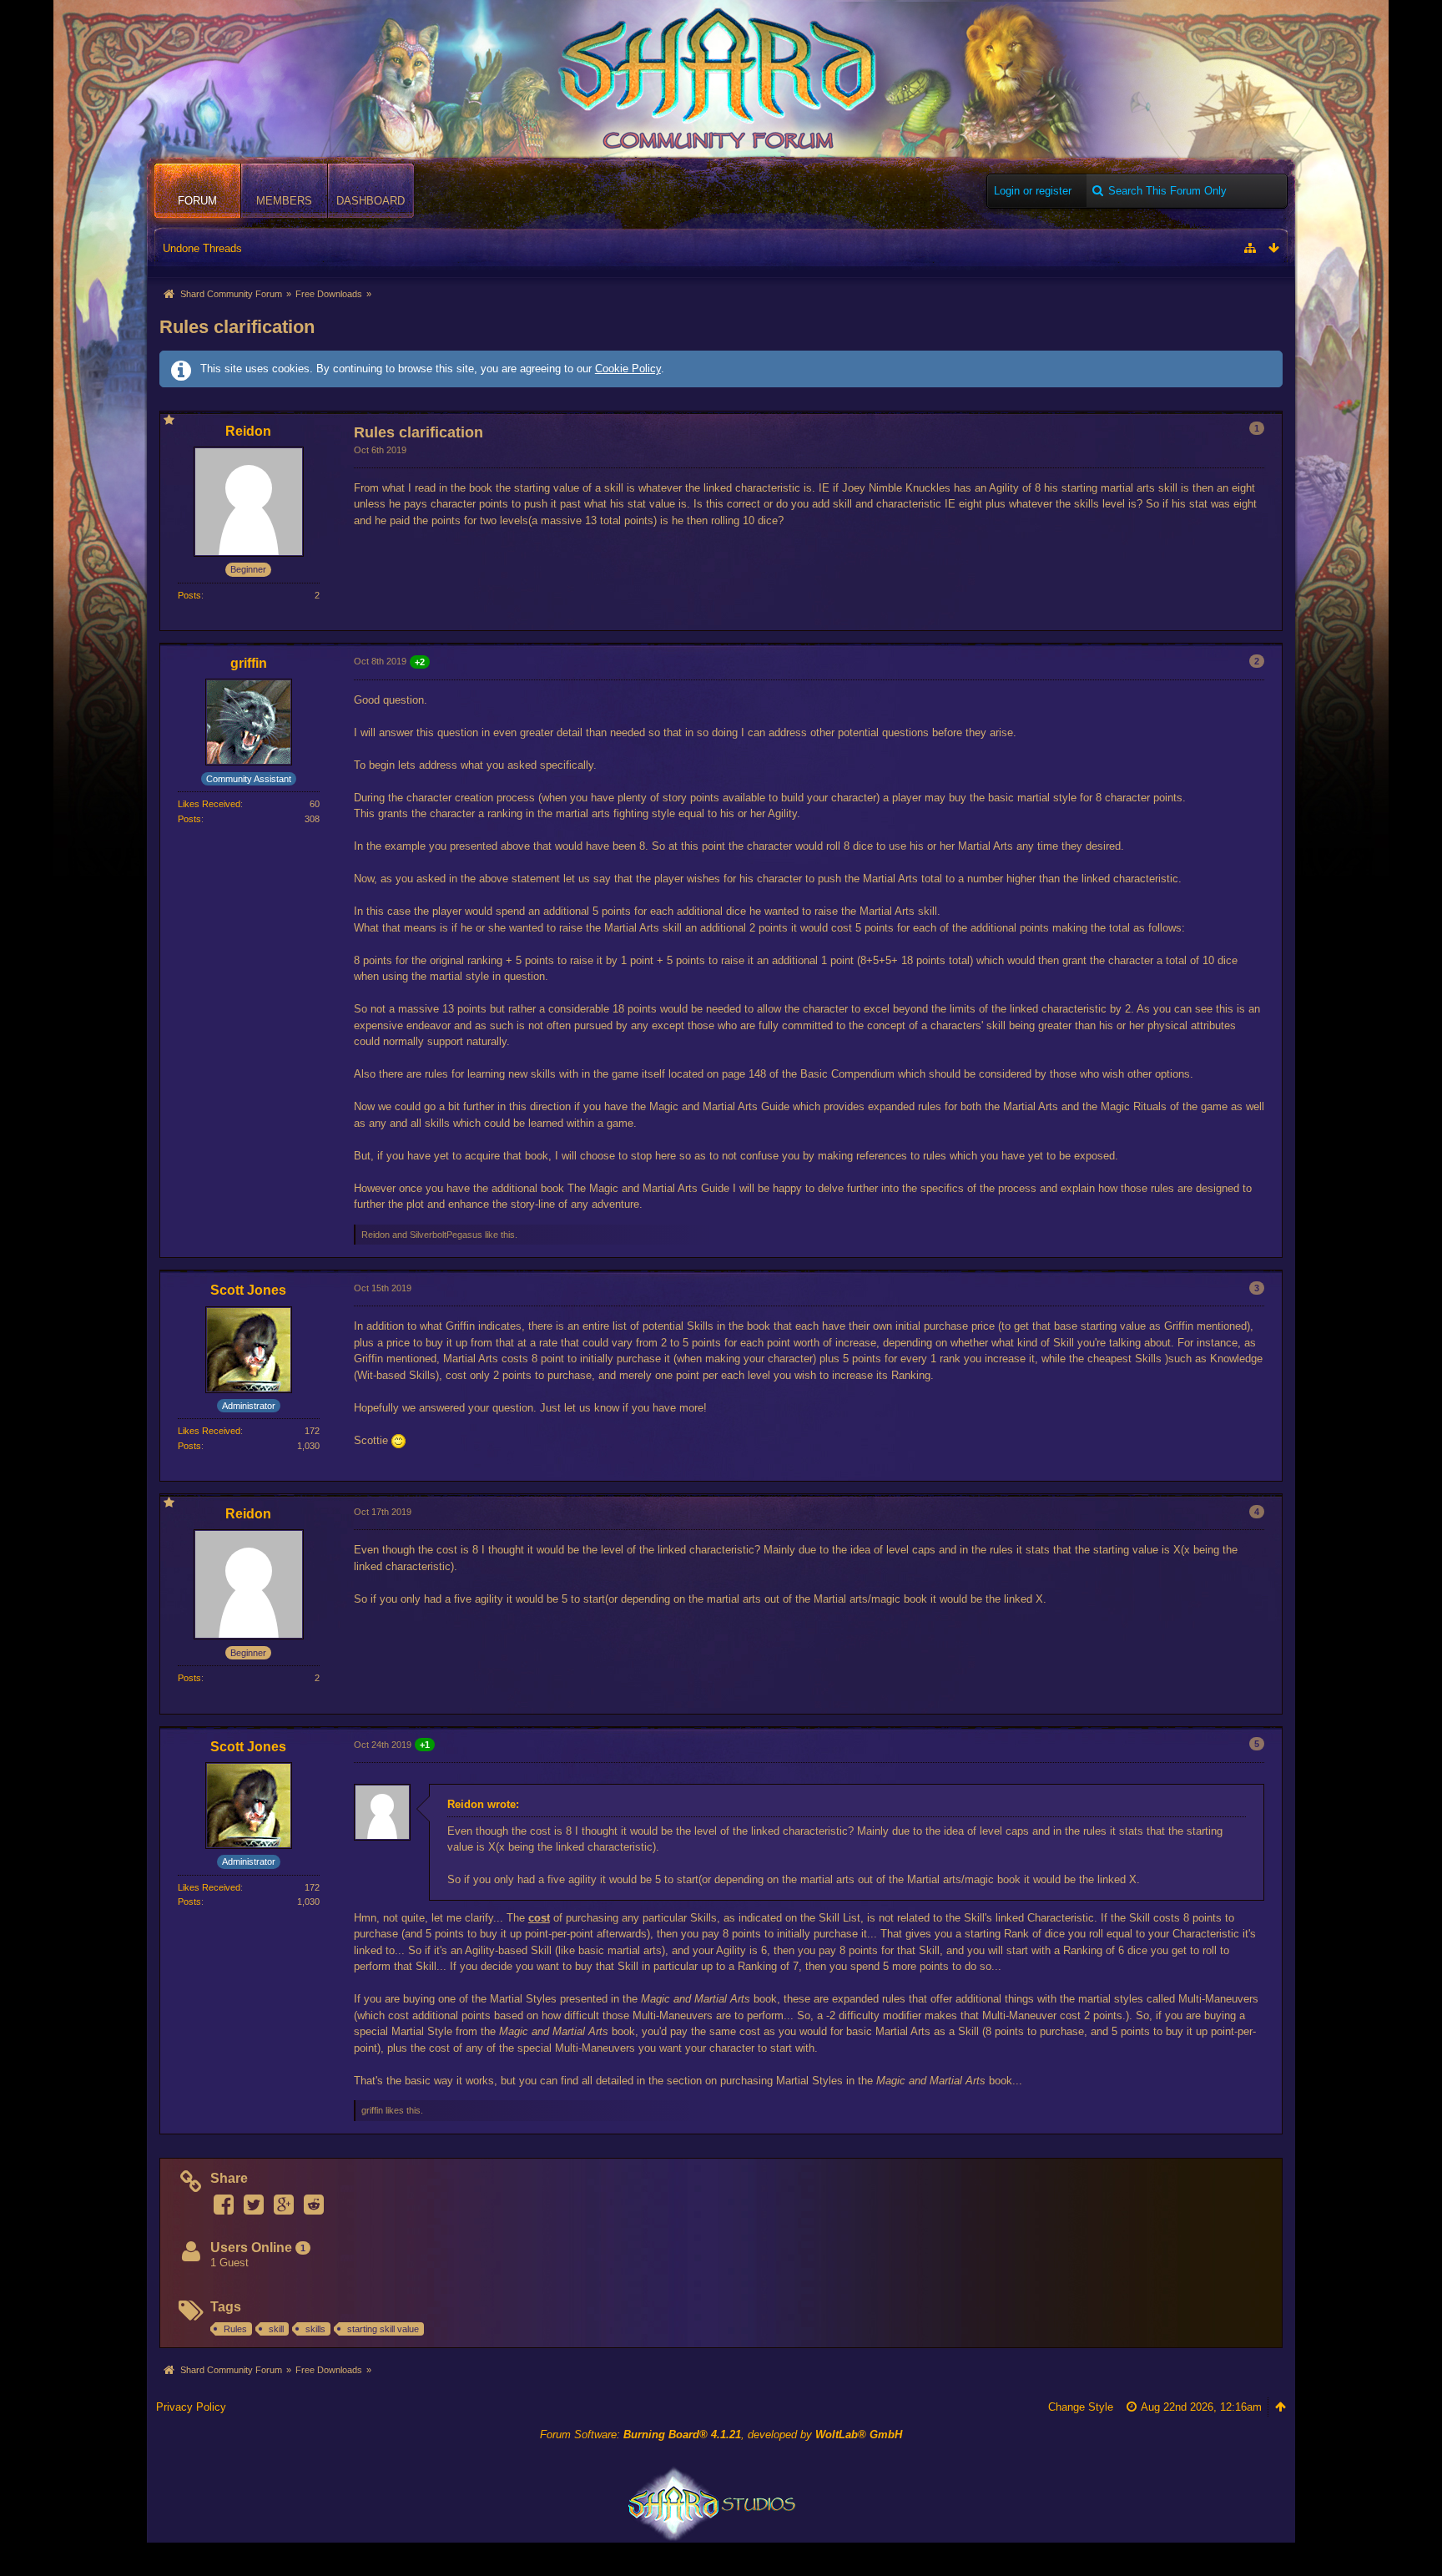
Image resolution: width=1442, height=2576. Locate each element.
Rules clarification (237, 327)
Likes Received (209, 804)
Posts (189, 595)
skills (315, 2329)
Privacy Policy (191, 2407)
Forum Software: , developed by (721, 2435)
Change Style (1081, 2407)
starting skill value (383, 2329)
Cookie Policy (628, 369)
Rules (235, 2329)
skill (276, 2329)
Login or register (1033, 191)
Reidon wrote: (483, 1804)
